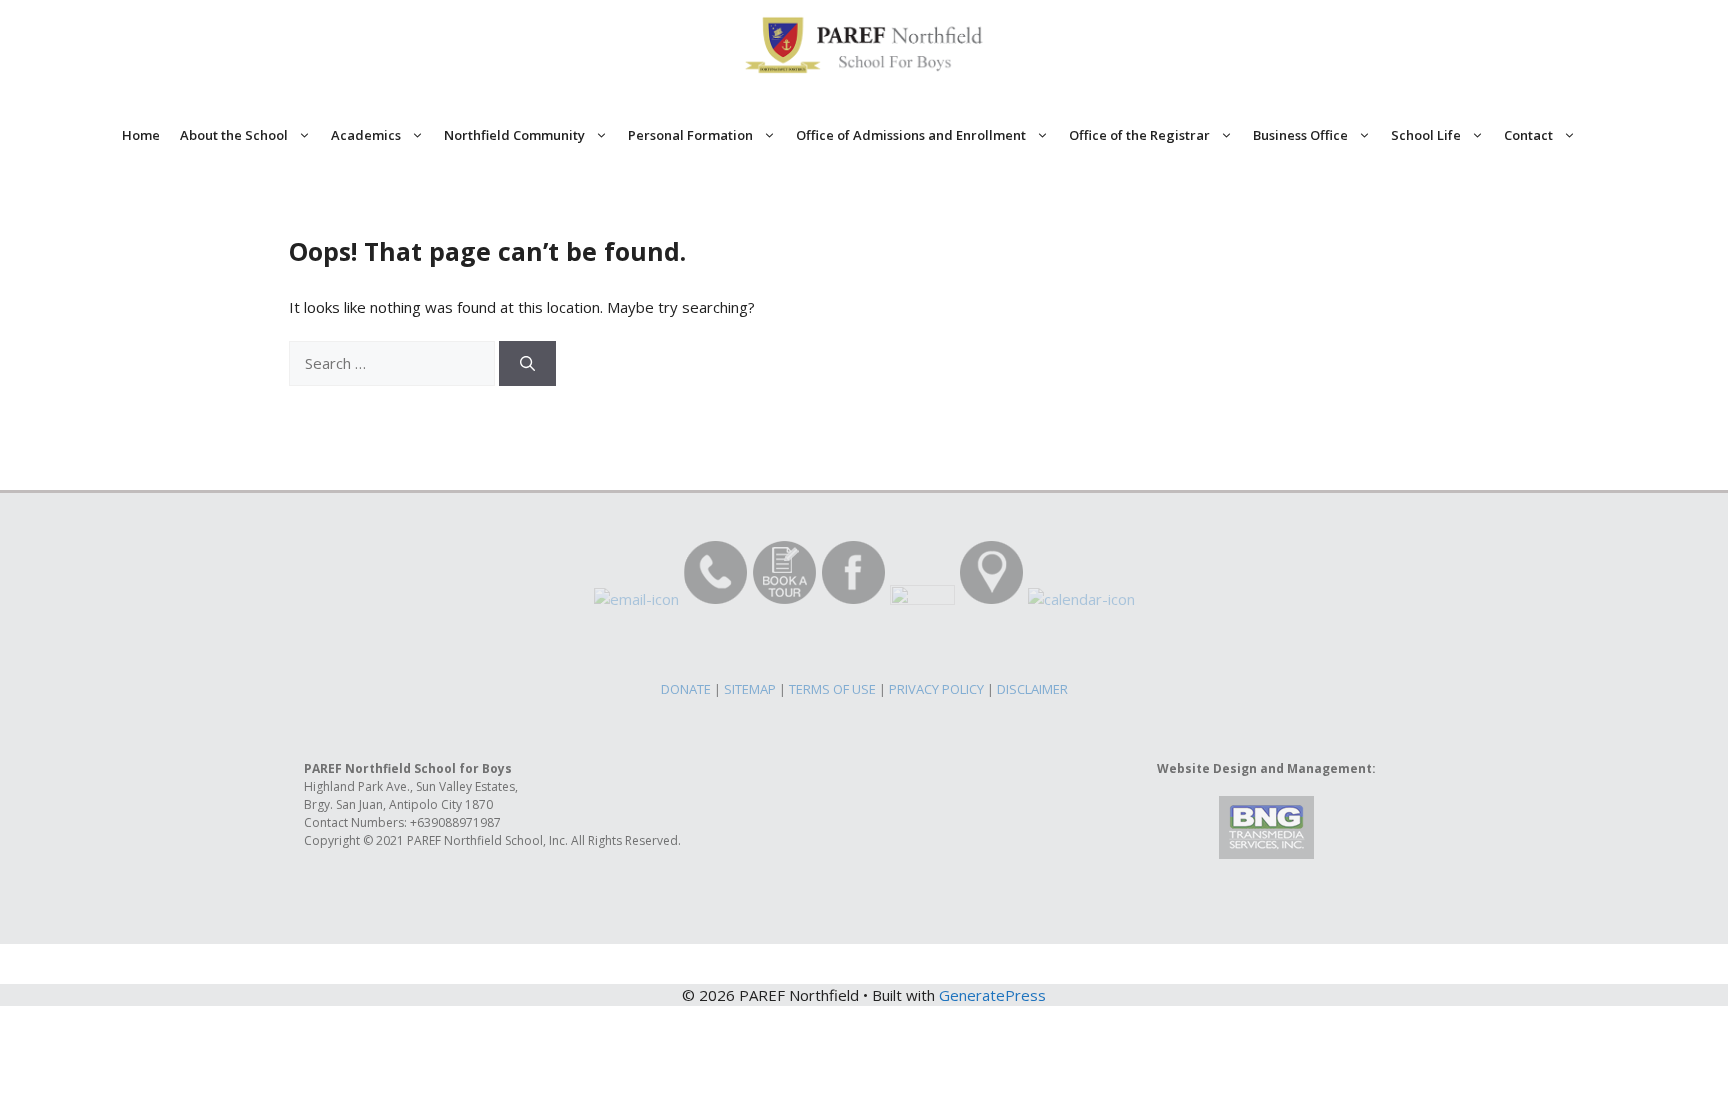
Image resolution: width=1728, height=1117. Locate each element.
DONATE (686, 689)
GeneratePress (992, 995)
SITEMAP (750, 689)
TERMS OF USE (832, 689)
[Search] (527, 363)
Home (141, 135)
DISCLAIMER (1032, 689)
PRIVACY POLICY (936, 689)
